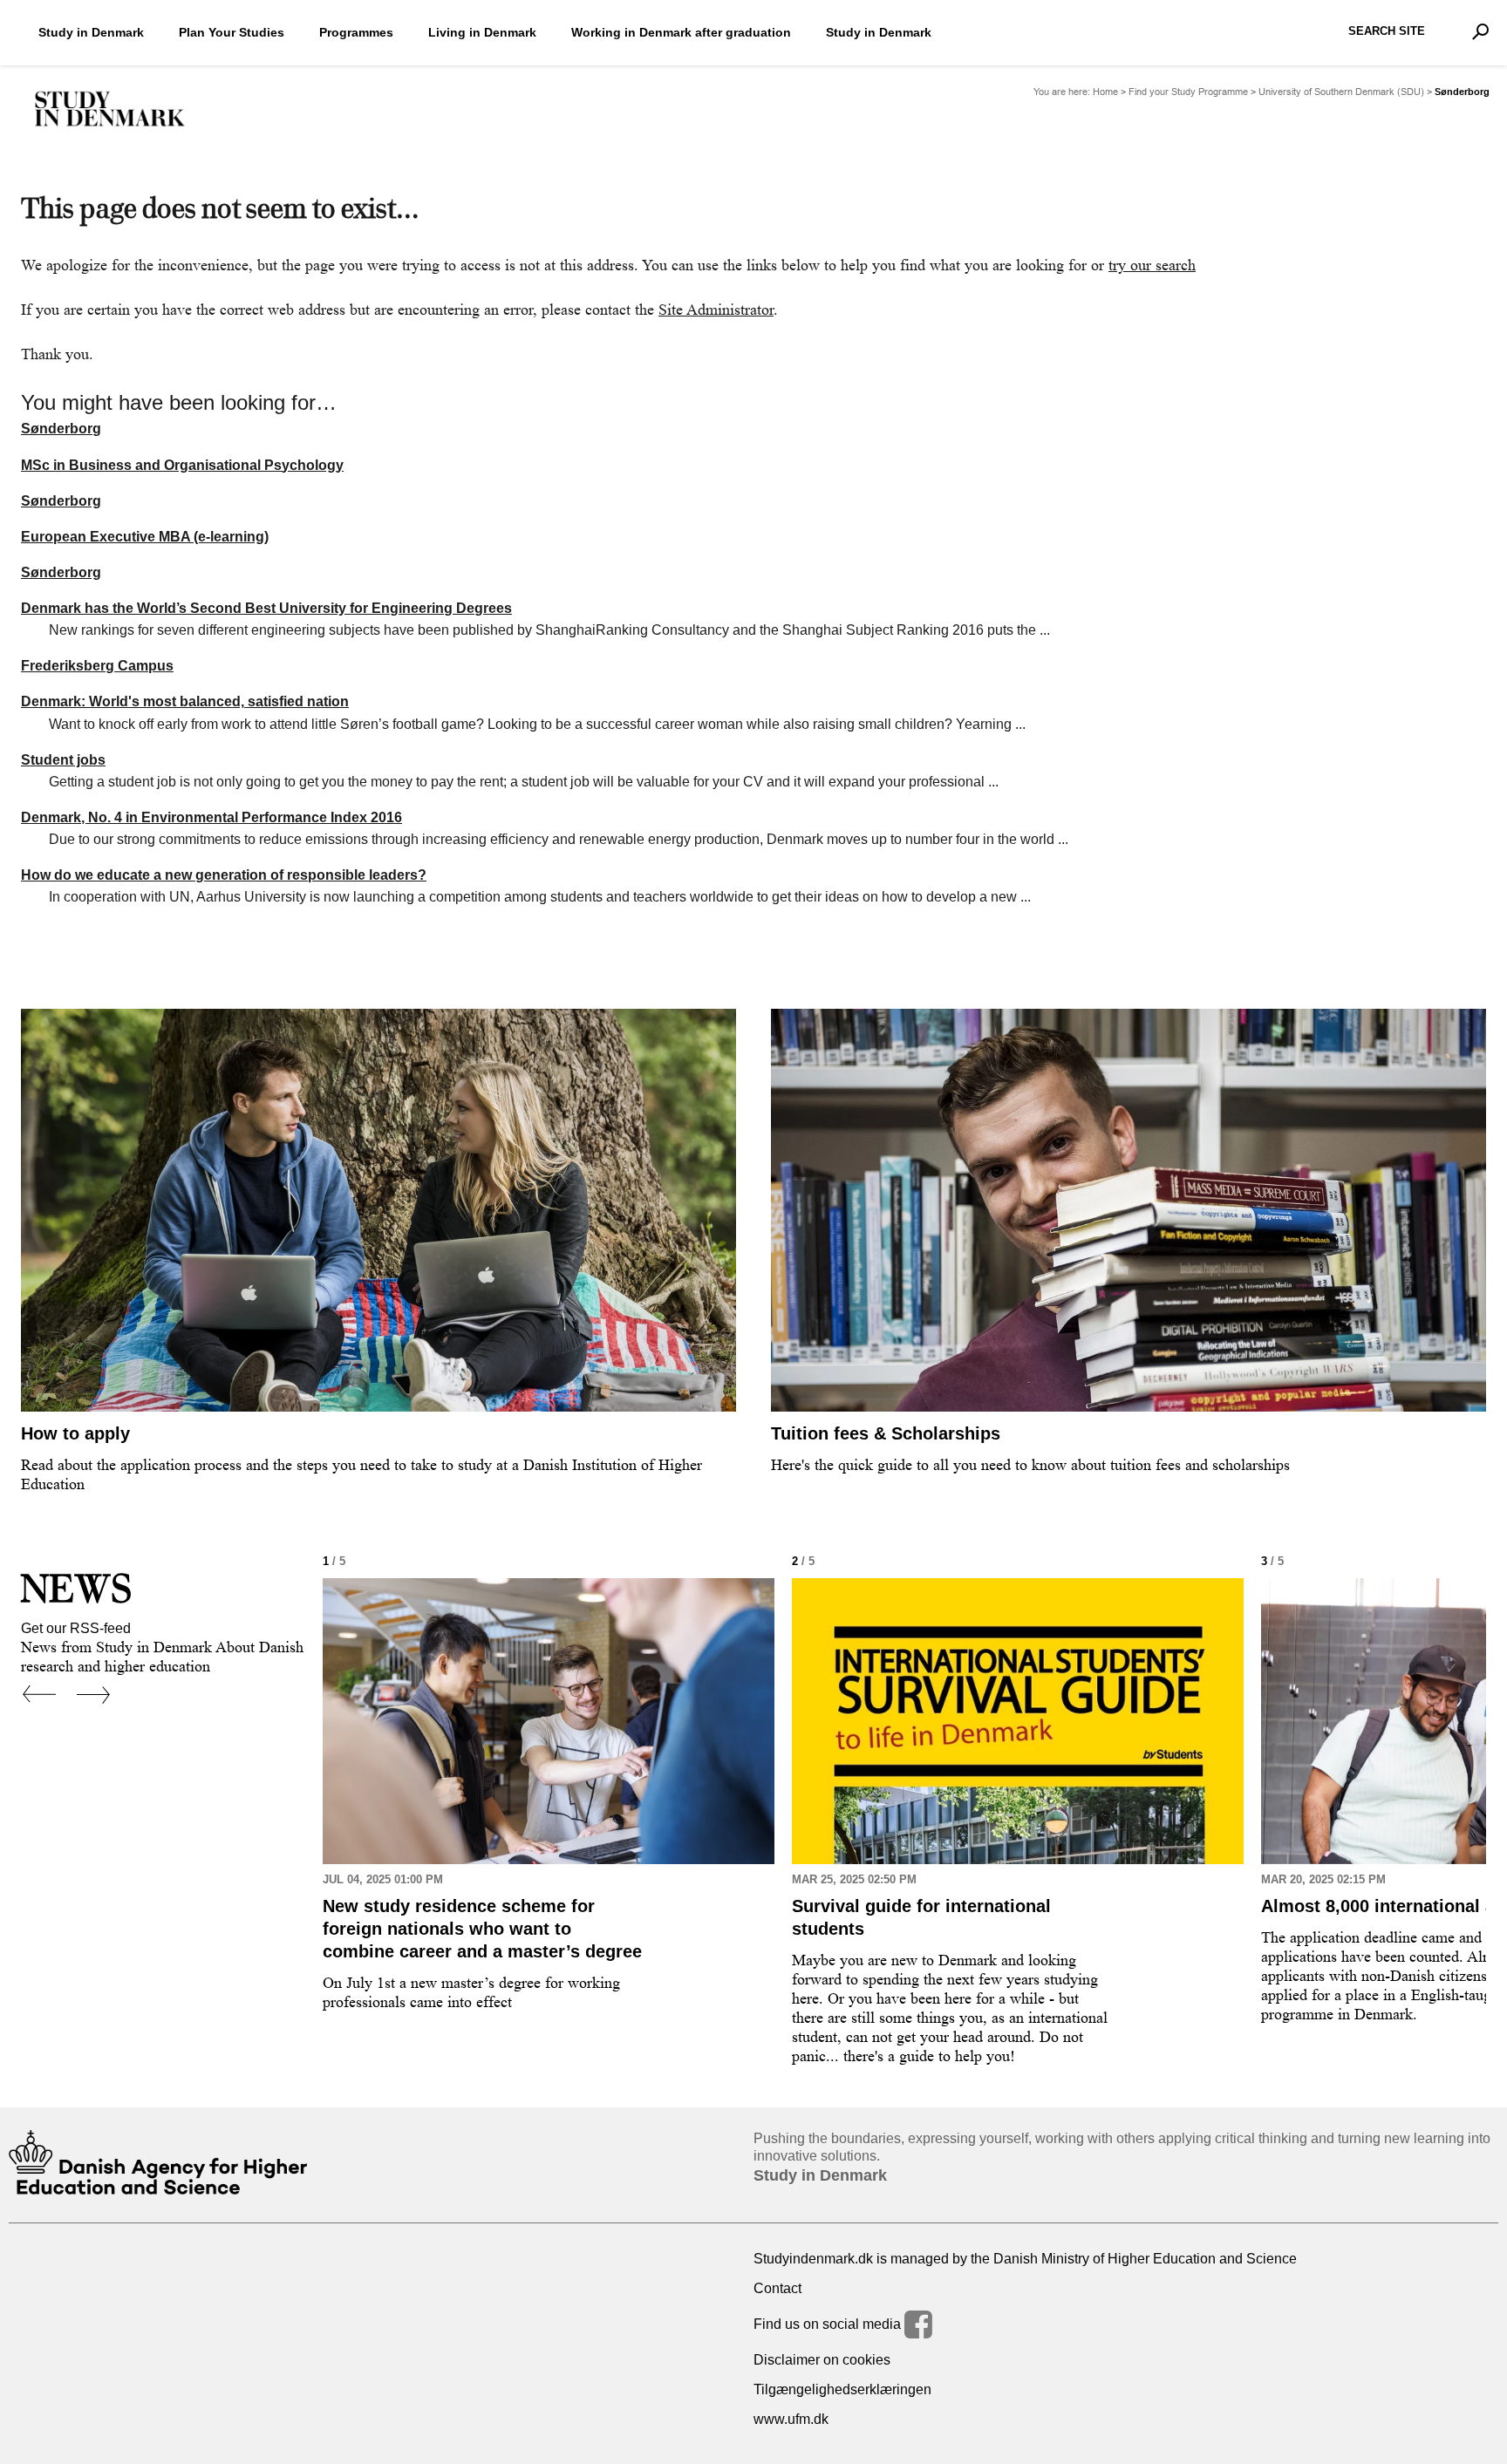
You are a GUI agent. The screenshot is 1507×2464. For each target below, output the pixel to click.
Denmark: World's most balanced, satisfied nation (185, 701)
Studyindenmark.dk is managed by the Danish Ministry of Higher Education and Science (1025, 2259)
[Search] (1480, 31)
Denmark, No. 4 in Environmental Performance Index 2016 (211, 817)
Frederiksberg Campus (97, 666)
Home (1105, 92)
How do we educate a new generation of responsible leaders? (224, 875)
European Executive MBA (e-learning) (145, 537)
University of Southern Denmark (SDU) (1341, 92)
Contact (777, 2288)
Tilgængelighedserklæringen (842, 2389)
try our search (1152, 265)
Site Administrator (716, 310)
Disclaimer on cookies (822, 2360)
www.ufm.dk (791, 2419)
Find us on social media (829, 2324)
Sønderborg (61, 429)
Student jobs (63, 760)
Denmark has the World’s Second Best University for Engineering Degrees (266, 608)
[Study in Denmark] (110, 109)
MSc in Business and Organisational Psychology (182, 465)
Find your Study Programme (1188, 92)
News (76, 1588)
